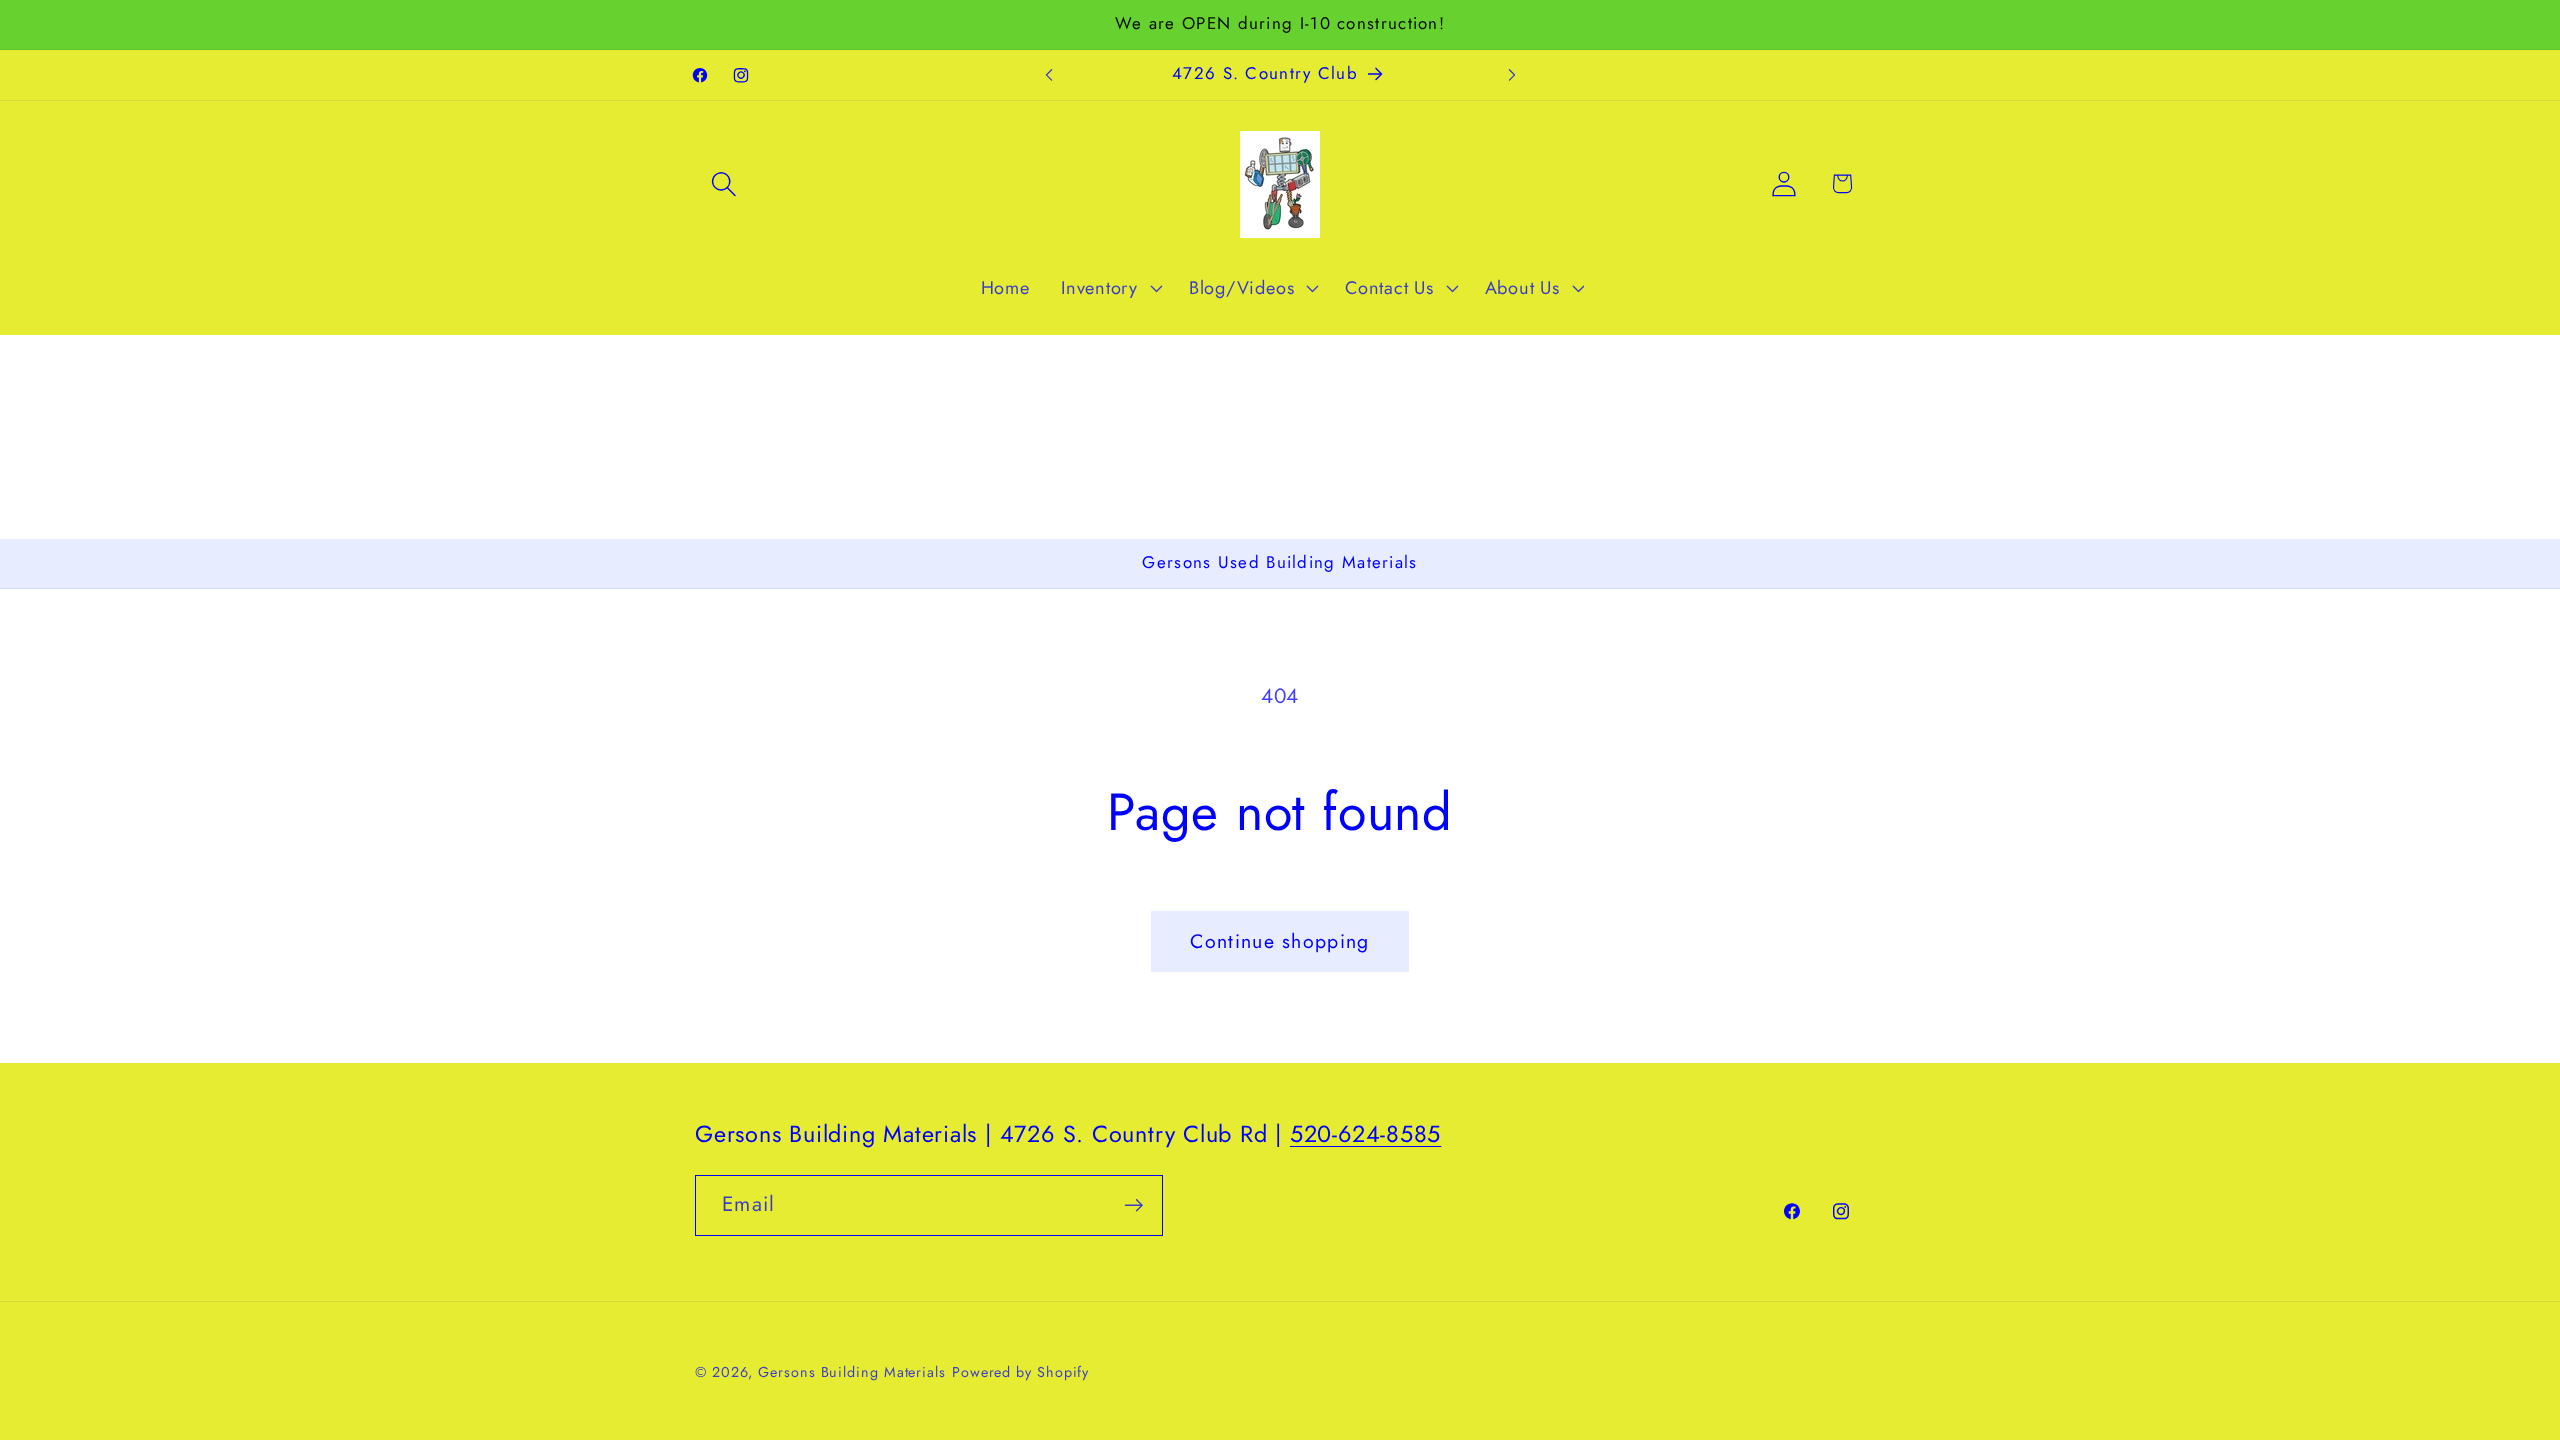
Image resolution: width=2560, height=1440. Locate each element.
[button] (723, 183)
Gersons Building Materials (852, 1372)
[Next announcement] (1512, 74)
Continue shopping (1279, 941)
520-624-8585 (1365, 1134)
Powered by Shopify (1020, 1372)
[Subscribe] (1133, 1205)
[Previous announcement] (1049, 74)
